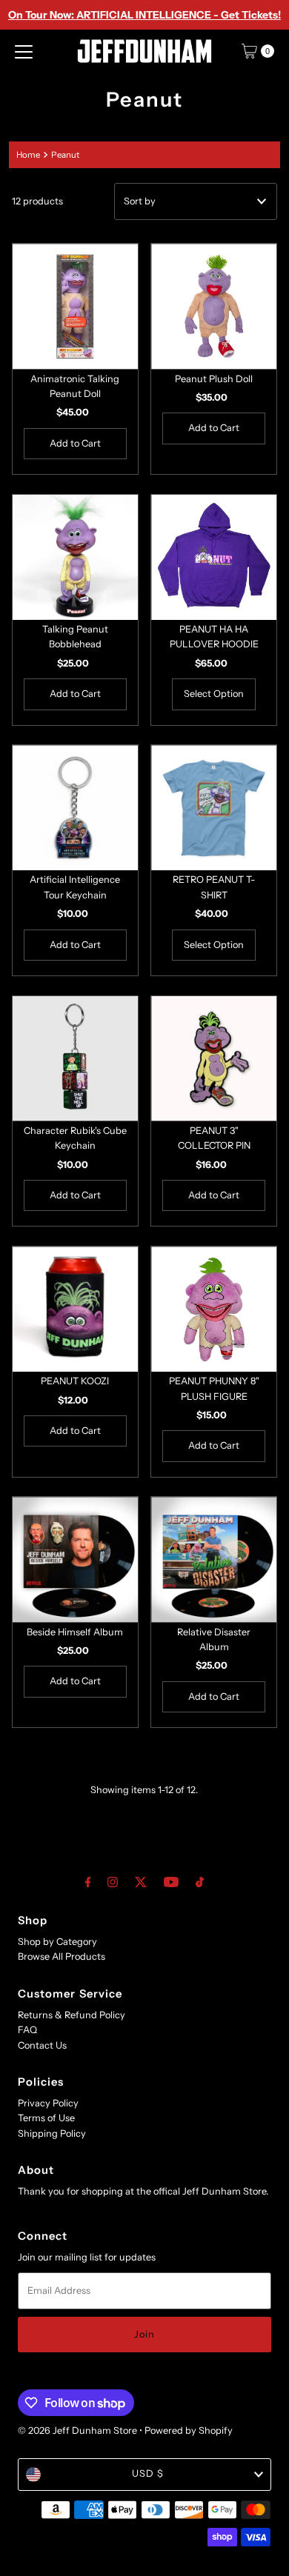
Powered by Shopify (189, 2430)
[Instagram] (113, 1882)
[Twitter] (141, 1882)
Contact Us (42, 2045)
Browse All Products (62, 1956)
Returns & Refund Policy (72, 2015)
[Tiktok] (200, 1882)
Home (28, 155)
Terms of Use (46, 2118)
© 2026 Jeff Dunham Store (77, 2430)
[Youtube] (171, 1882)
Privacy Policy (48, 2103)
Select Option (214, 694)
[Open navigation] (24, 51)
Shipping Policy (52, 2133)
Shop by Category (57, 1942)
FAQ (27, 2030)
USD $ (148, 2473)
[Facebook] (88, 1882)
